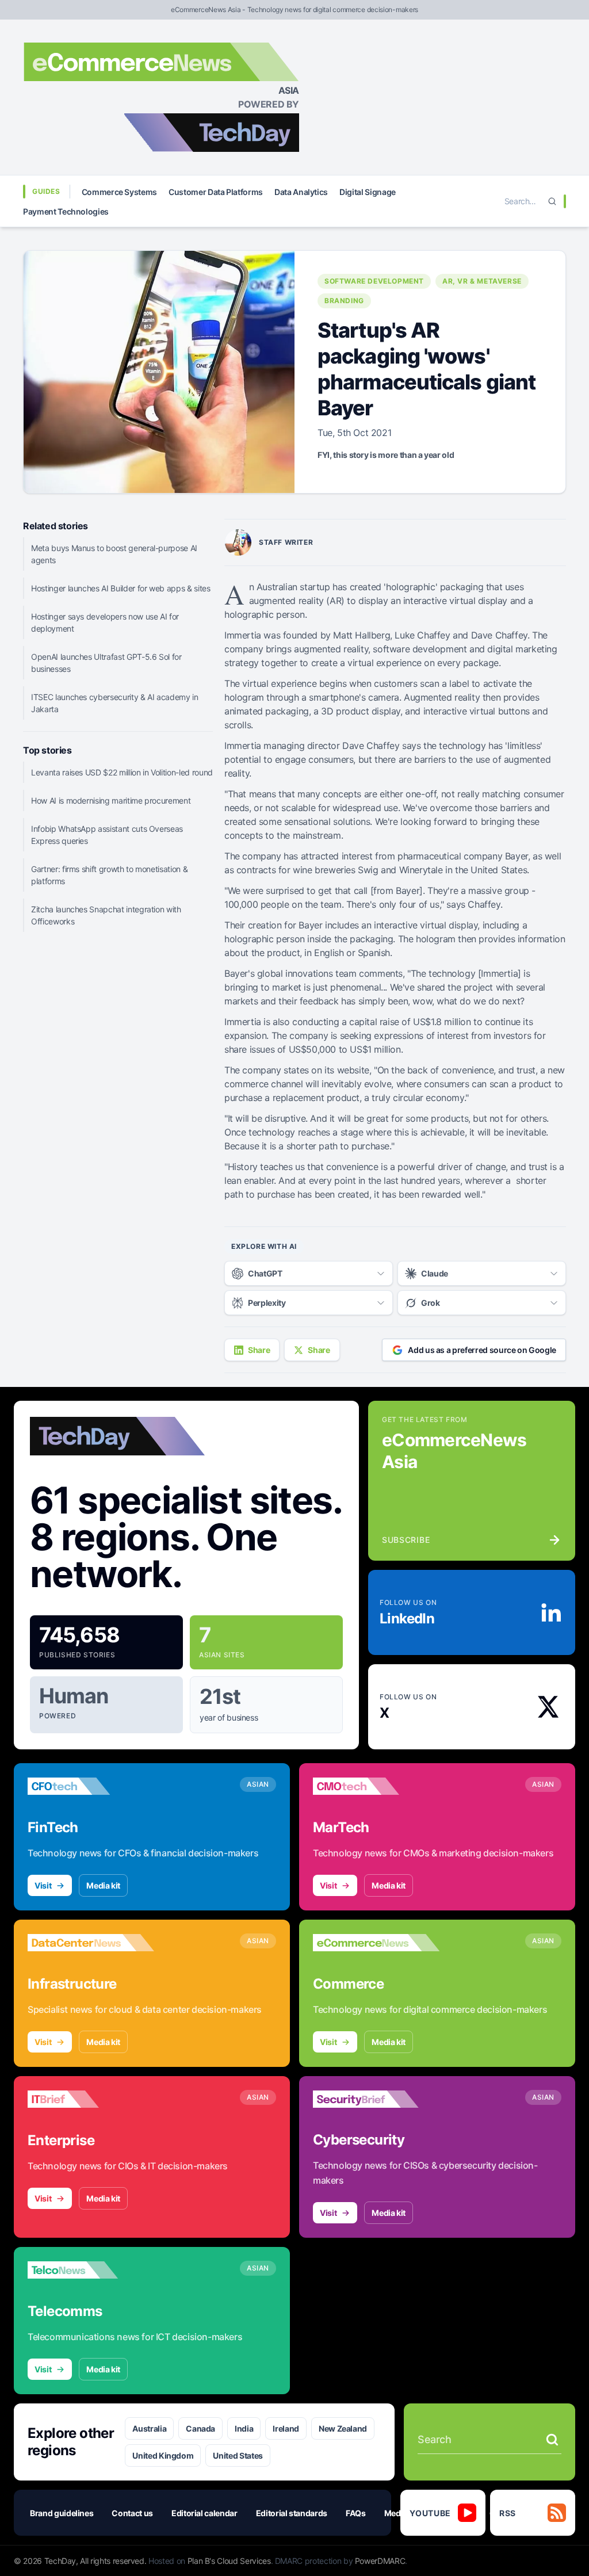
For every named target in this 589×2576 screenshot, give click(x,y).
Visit (43, 1885)
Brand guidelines (62, 2513)
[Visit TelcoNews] (91, 2270)
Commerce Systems (119, 192)
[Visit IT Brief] (91, 2099)
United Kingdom (163, 2455)
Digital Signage (368, 192)
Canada (200, 2428)
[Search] (552, 201)
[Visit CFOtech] (91, 1786)
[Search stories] (552, 2440)
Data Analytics (301, 192)
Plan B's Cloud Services (229, 2561)
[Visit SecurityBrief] (376, 2099)
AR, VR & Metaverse (482, 281)
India (244, 2428)
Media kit (103, 1885)
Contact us (132, 2513)
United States (238, 2455)
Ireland (286, 2428)
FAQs (356, 2513)
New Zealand (343, 2428)
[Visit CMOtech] (376, 1786)
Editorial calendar (204, 2513)
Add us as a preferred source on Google (482, 1350)
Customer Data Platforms (216, 192)
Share (259, 1350)
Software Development (374, 281)
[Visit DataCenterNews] (91, 1943)
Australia (149, 2428)
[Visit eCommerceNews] (376, 1943)
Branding (344, 301)
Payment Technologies (66, 211)
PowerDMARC (380, 2561)
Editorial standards (292, 2513)
